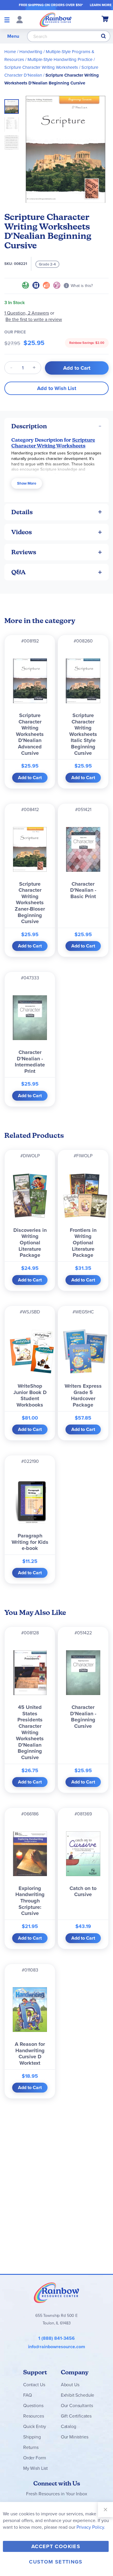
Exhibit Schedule (78, 2395)
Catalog (69, 2426)
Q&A (19, 572)
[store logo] (56, 19)
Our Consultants (77, 2406)
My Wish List (35, 2468)
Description (29, 426)
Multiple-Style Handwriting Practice (60, 59)
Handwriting (31, 52)
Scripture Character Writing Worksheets (41, 67)
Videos (22, 532)
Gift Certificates (76, 2416)
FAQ (28, 2395)
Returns (31, 2447)
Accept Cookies (56, 2546)
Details (22, 512)
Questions (33, 2406)
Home (10, 52)
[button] (13, 123)
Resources (34, 2416)
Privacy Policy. (91, 2527)
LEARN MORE (101, 5)
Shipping (32, 2437)
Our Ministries (75, 2437)
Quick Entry (35, 2426)
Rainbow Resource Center (57, 2292)
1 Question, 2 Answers (27, 313)
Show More (27, 483)
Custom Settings (56, 2562)
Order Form (34, 2458)
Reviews (24, 552)
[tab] (57, 426)
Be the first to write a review (34, 319)
